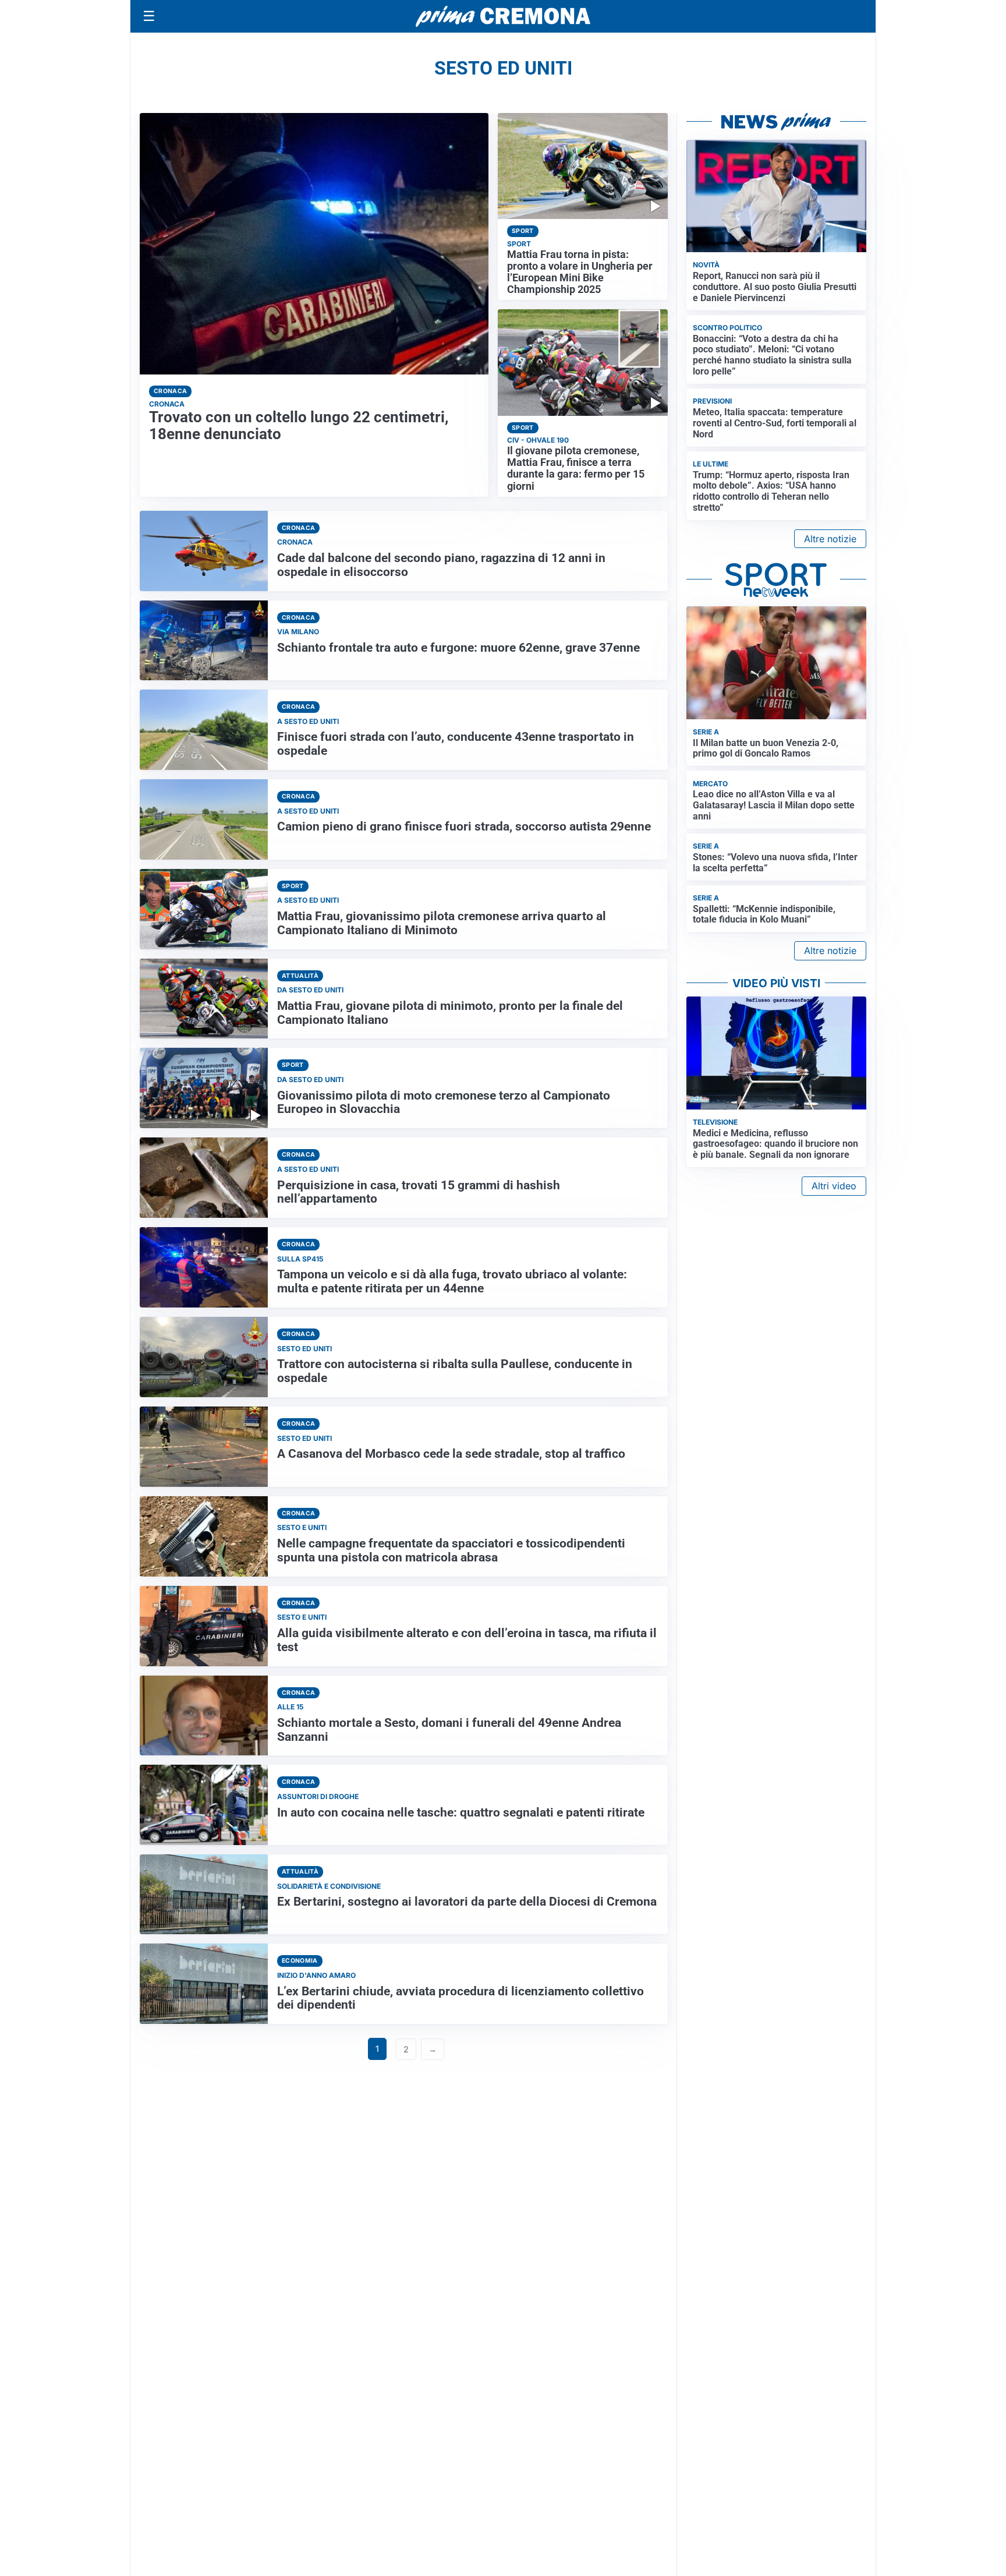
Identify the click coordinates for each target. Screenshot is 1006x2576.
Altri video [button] (834, 1186)
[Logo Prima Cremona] (503, 16)
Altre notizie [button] (830, 539)
